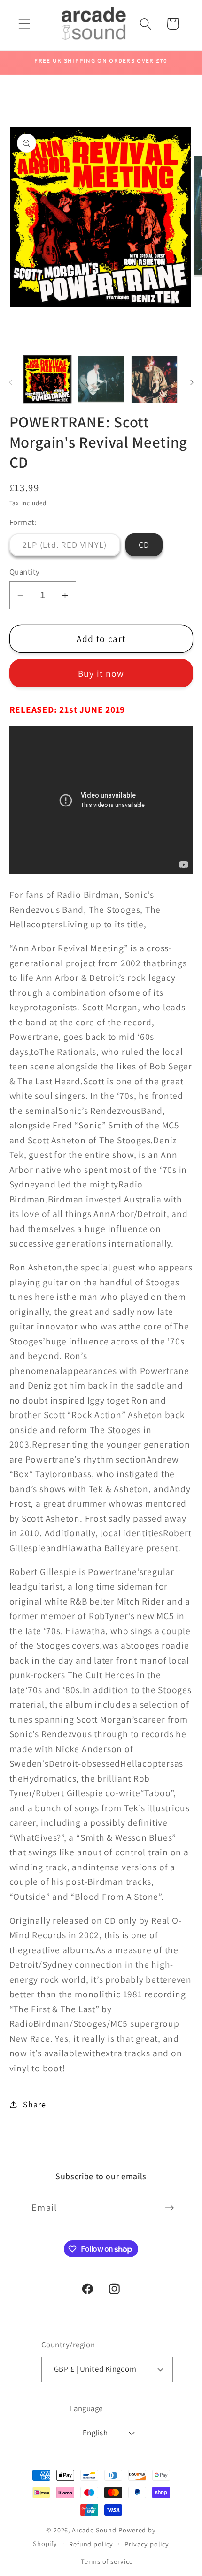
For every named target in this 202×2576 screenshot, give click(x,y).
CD (144, 545)
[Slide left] (10, 382)
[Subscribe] (169, 2208)
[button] (24, 24)
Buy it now (101, 673)
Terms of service (107, 2561)
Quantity (25, 572)
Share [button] (34, 2104)
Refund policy (91, 2544)
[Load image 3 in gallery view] (154, 379)
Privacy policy (147, 2544)
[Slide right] (192, 382)
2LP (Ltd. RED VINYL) (71, 547)
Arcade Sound (94, 2530)
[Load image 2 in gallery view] (101, 379)
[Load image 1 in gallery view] (48, 379)
